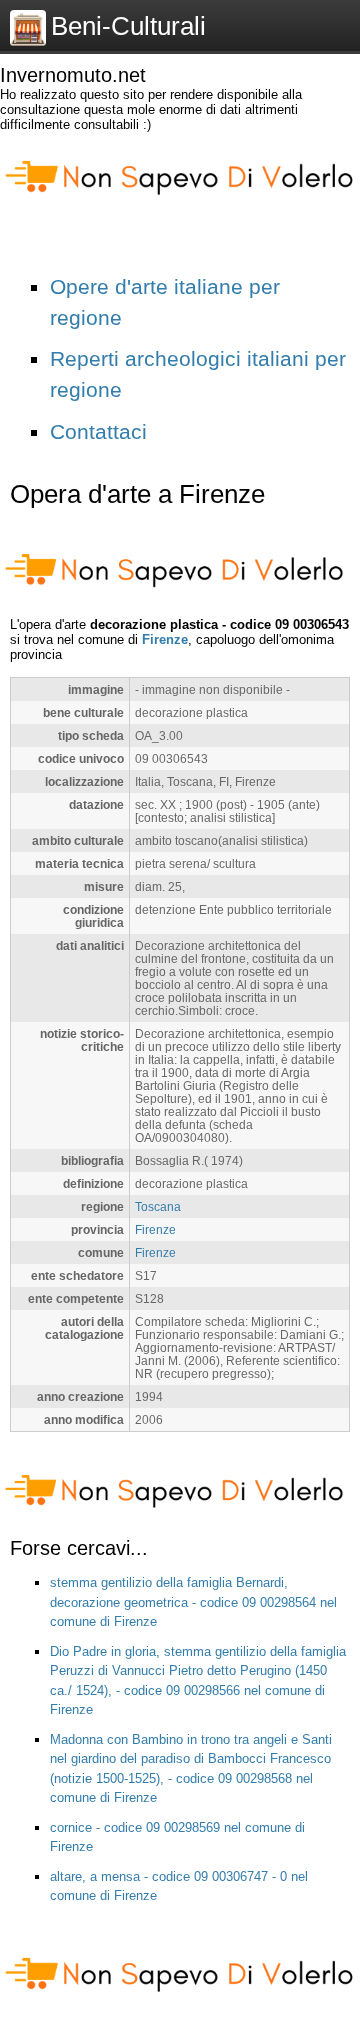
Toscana (158, 1206)
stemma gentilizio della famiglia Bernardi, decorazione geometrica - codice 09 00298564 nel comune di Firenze (193, 1602)
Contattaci (98, 431)
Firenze (165, 639)
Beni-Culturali (128, 26)
